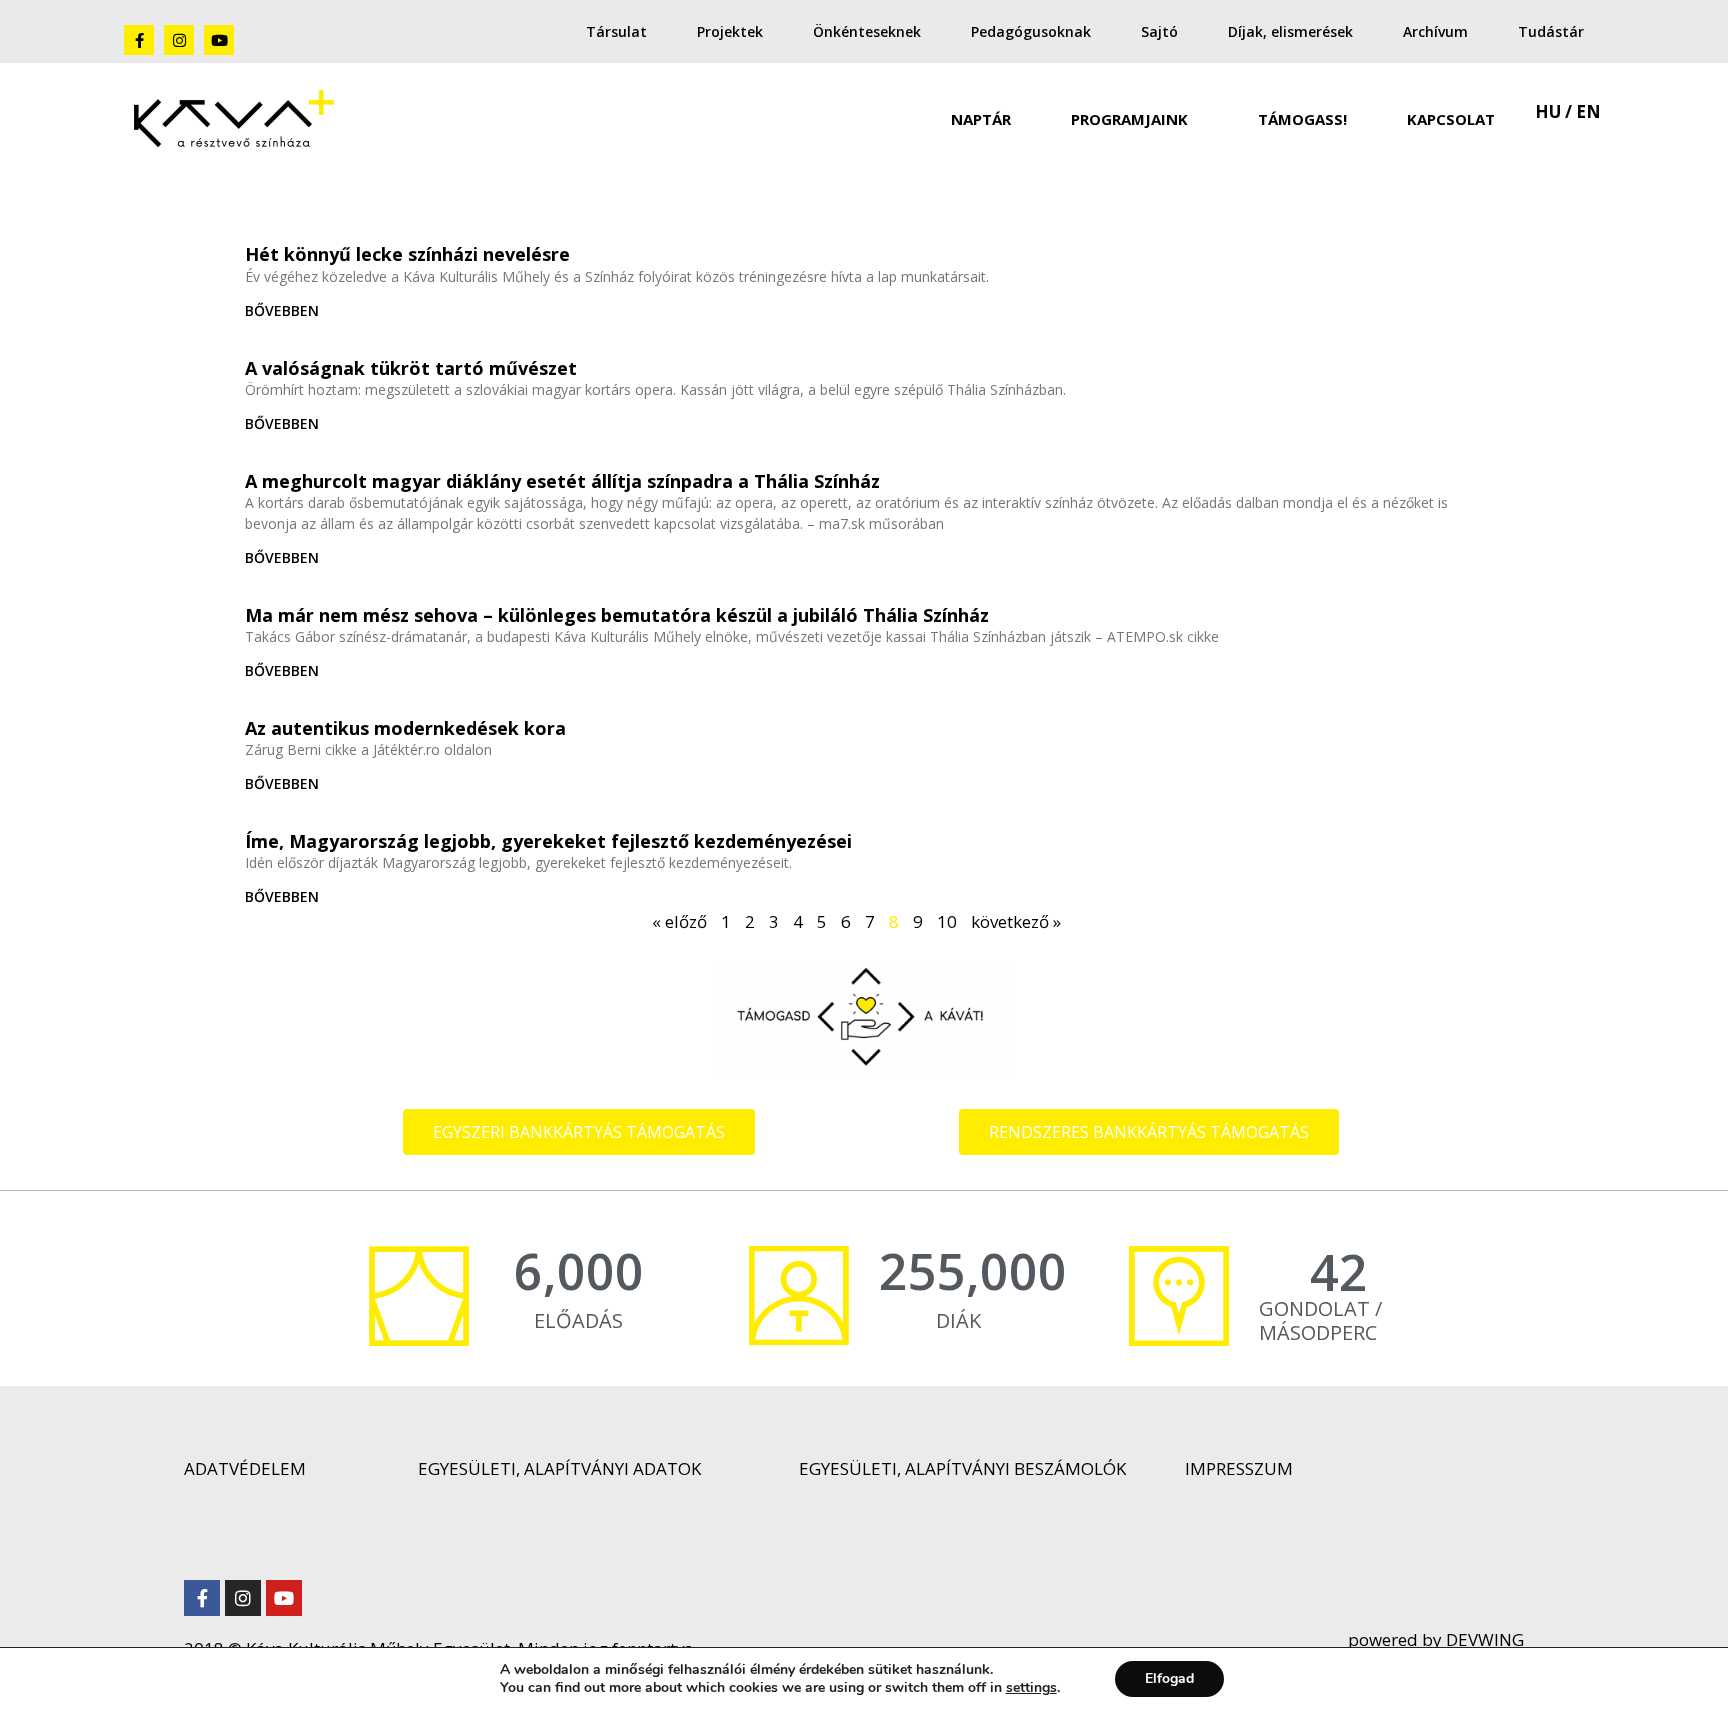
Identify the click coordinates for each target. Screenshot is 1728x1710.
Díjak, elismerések (1290, 31)
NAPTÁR (981, 119)
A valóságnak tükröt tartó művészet (411, 368)
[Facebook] (139, 40)
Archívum (1435, 31)
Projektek (730, 31)
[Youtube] (219, 40)
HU (1548, 111)
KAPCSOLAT (1451, 119)
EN (1588, 111)
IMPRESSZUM (1239, 1468)
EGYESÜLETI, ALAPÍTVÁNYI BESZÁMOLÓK (962, 1468)
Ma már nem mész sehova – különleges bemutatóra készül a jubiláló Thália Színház (617, 615)
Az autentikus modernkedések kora (405, 728)
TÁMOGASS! (1302, 119)
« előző (679, 921)
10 (947, 921)
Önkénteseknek (867, 31)
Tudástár (1551, 31)
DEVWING (1483, 1639)
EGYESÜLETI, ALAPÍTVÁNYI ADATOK (559, 1468)
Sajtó (1159, 31)
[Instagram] (179, 40)
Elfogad (1169, 1678)
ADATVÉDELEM (245, 1468)
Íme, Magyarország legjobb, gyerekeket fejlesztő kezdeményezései (548, 841)
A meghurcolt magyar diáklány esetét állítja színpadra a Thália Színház (562, 481)
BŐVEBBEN (282, 310)
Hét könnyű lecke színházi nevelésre (407, 254)
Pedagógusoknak (1031, 31)
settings (1031, 1688)
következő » (1016, 921)
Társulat (616, 31)
